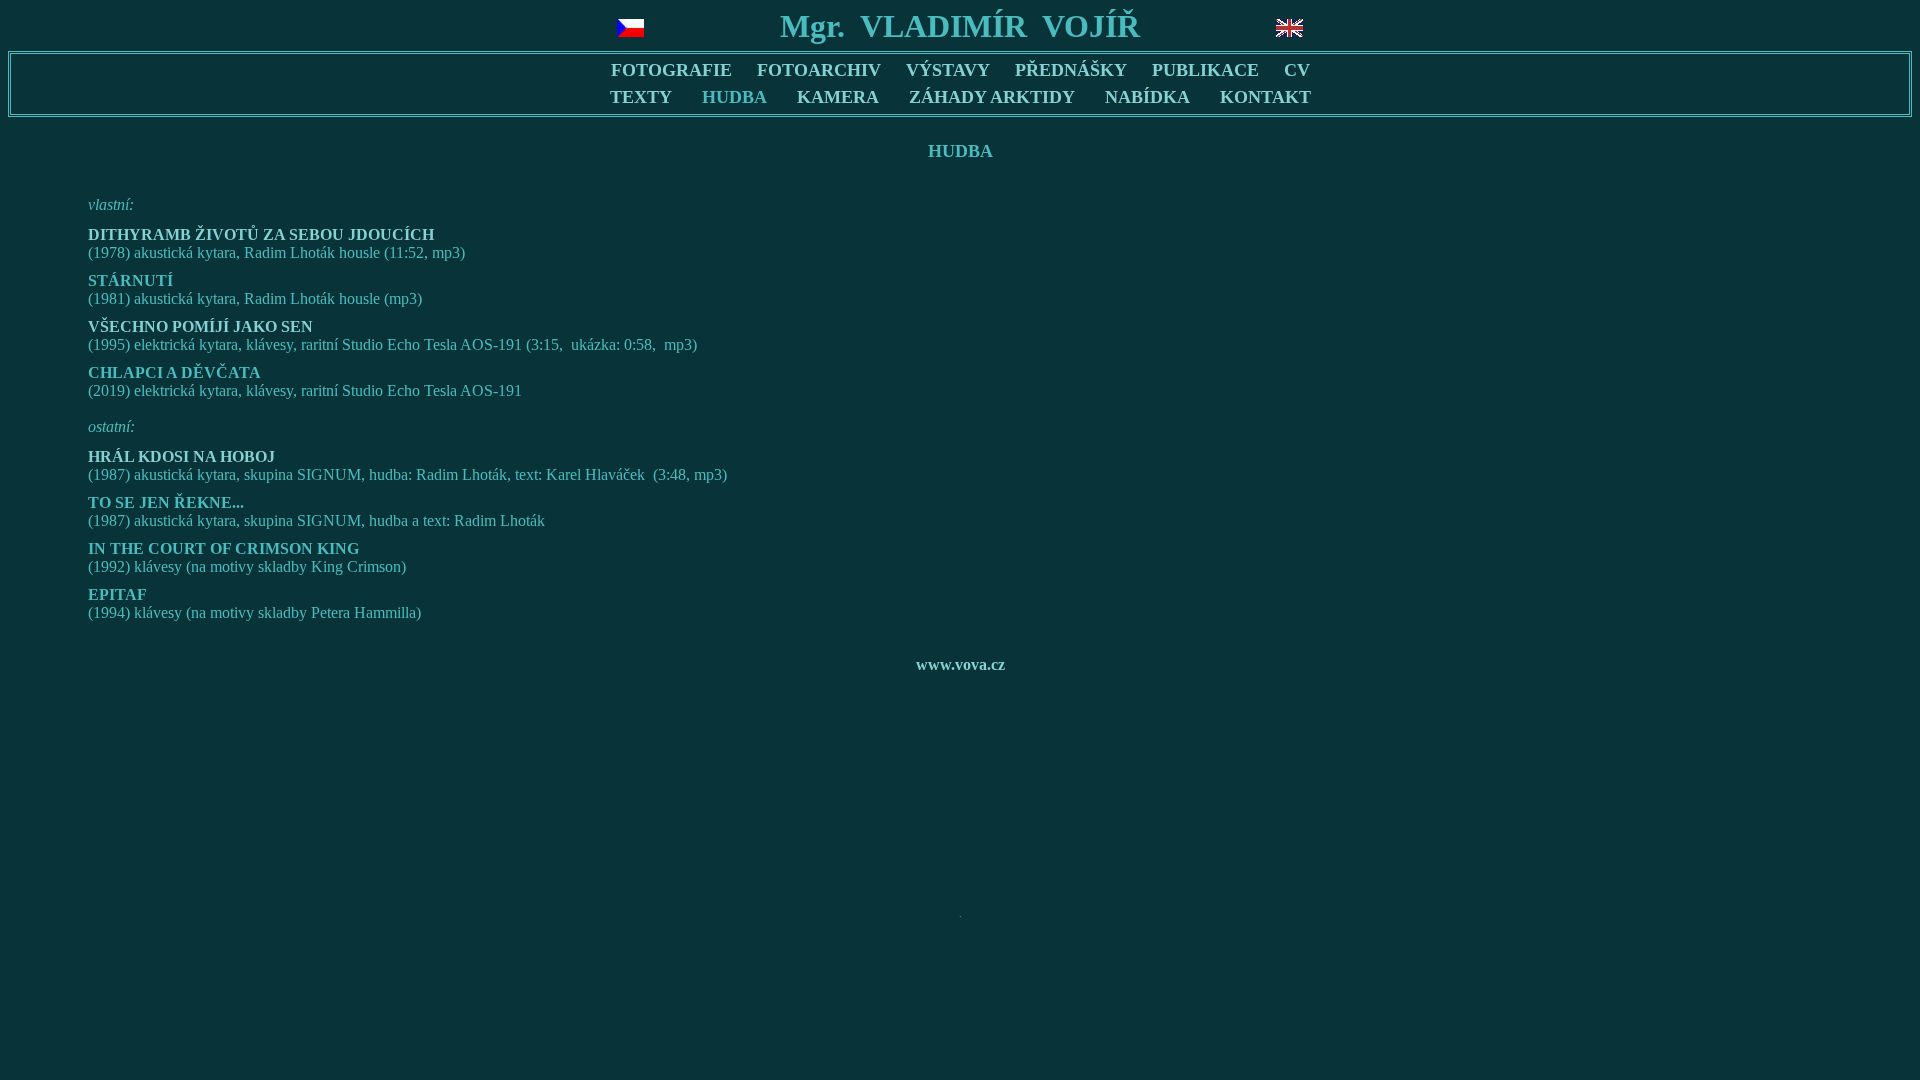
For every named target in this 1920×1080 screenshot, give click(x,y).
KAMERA (838, 97)
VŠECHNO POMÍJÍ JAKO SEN (200, 326)
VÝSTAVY (948, 70)
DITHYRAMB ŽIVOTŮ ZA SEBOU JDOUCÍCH (261, 234)
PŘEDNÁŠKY (1071, 70)
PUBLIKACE (1205, 70)
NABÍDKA (1147, 97)
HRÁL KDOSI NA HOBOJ (181, 456)
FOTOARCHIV (819, 70)
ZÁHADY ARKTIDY (992, 97)
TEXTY (641, 97)
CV (1297, 70)
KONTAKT (1265, 97)
